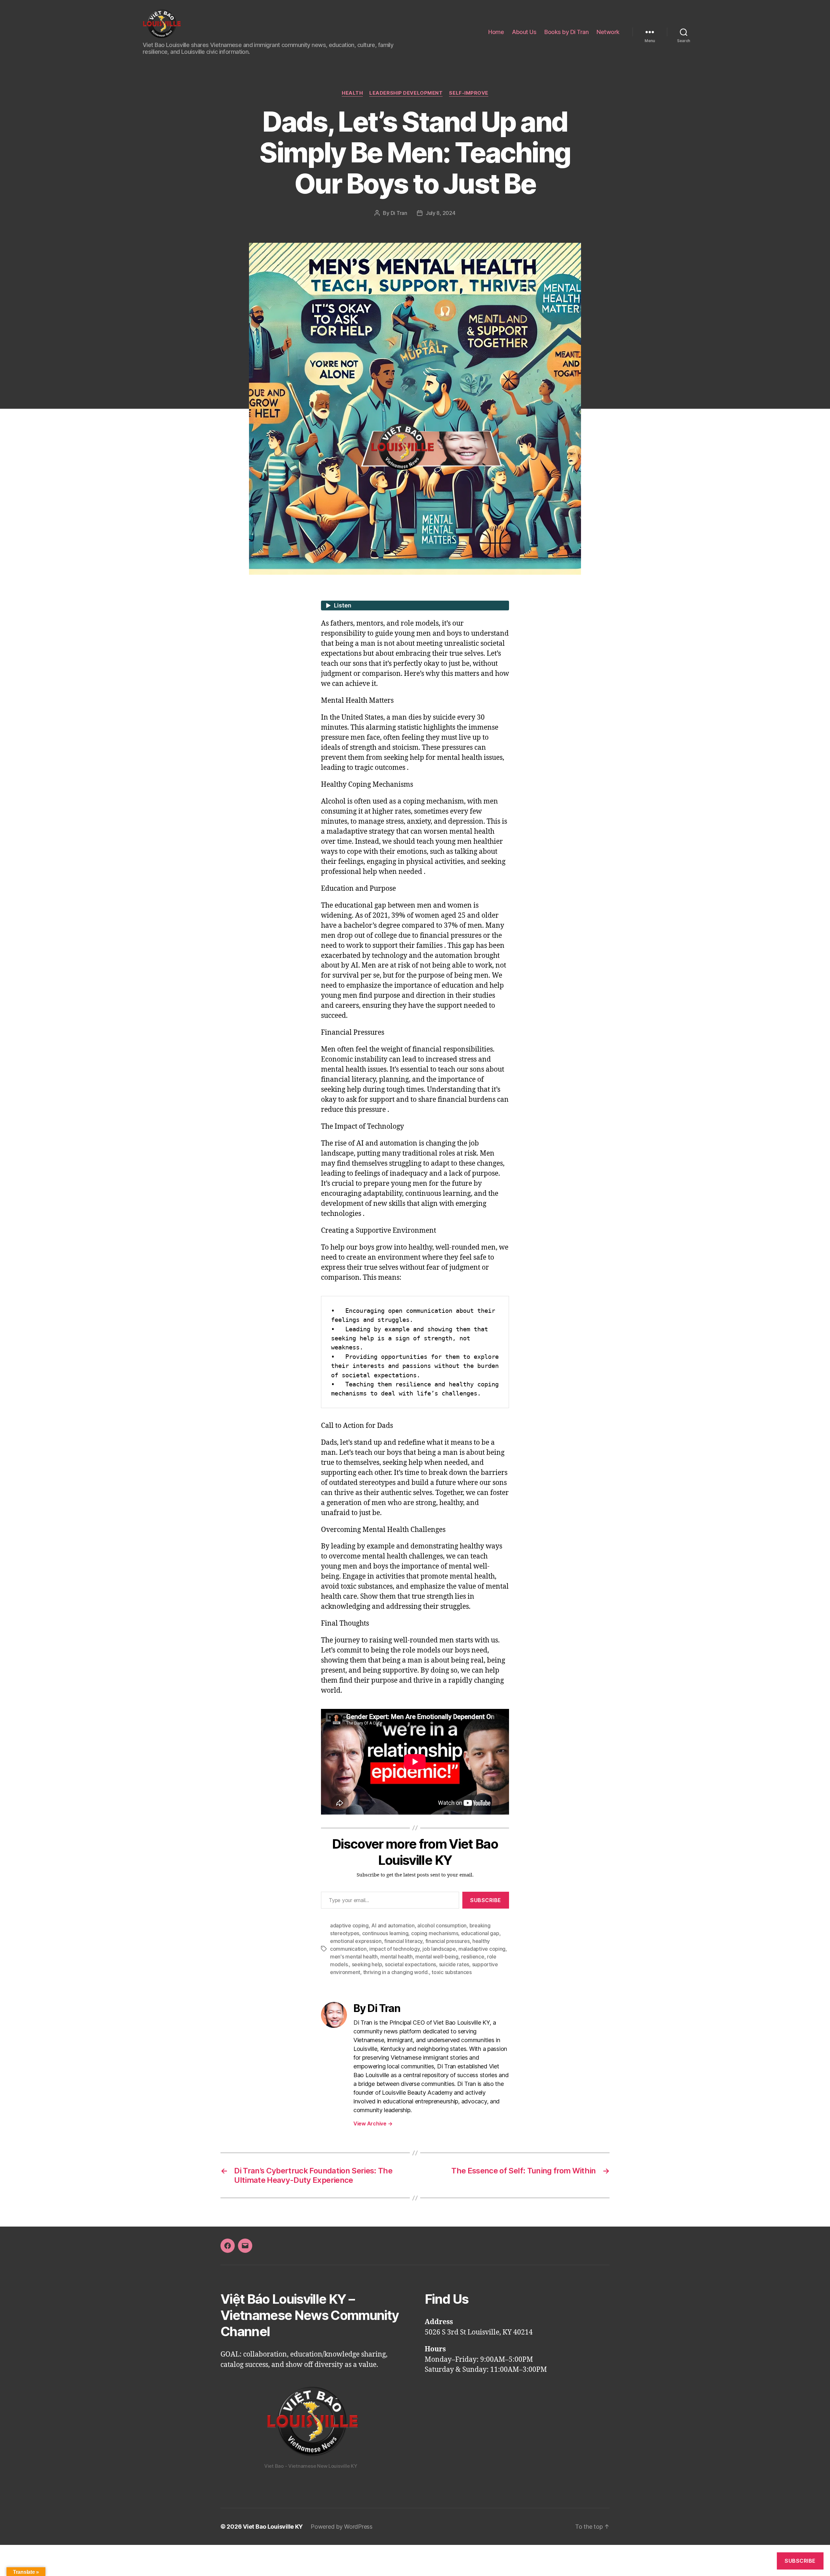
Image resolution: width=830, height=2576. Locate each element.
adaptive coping (349, 1925)
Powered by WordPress (342, 2527)
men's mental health (354, 1957)
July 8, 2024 (441, 213)
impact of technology (395, 1949)
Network (608, 32)
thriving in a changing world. (396, 1972)
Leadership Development (406, 93)
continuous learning (385, 1933)
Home (496, 32)
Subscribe (486, 1900)
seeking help (367, 1964)
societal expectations (410, 1964)
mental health (397, 1957)
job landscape (439, 1949)
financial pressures (448, 1941)
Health (352, 93)
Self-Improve (469, 93)
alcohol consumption (442, 1925)
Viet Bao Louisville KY (273, 2527)
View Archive (373, 2123)
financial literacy (403, 1941)
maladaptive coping (482, 1949)
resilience (473, 1957)
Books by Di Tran (566, 32)
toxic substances (452, 1972)
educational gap (480, 1933)
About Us (524, 32)
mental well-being (437, 1957)
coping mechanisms (435, 1933)
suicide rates (454, 1964)
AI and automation (393, 1925)
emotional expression (356, 1941)
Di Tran (399, 213)
